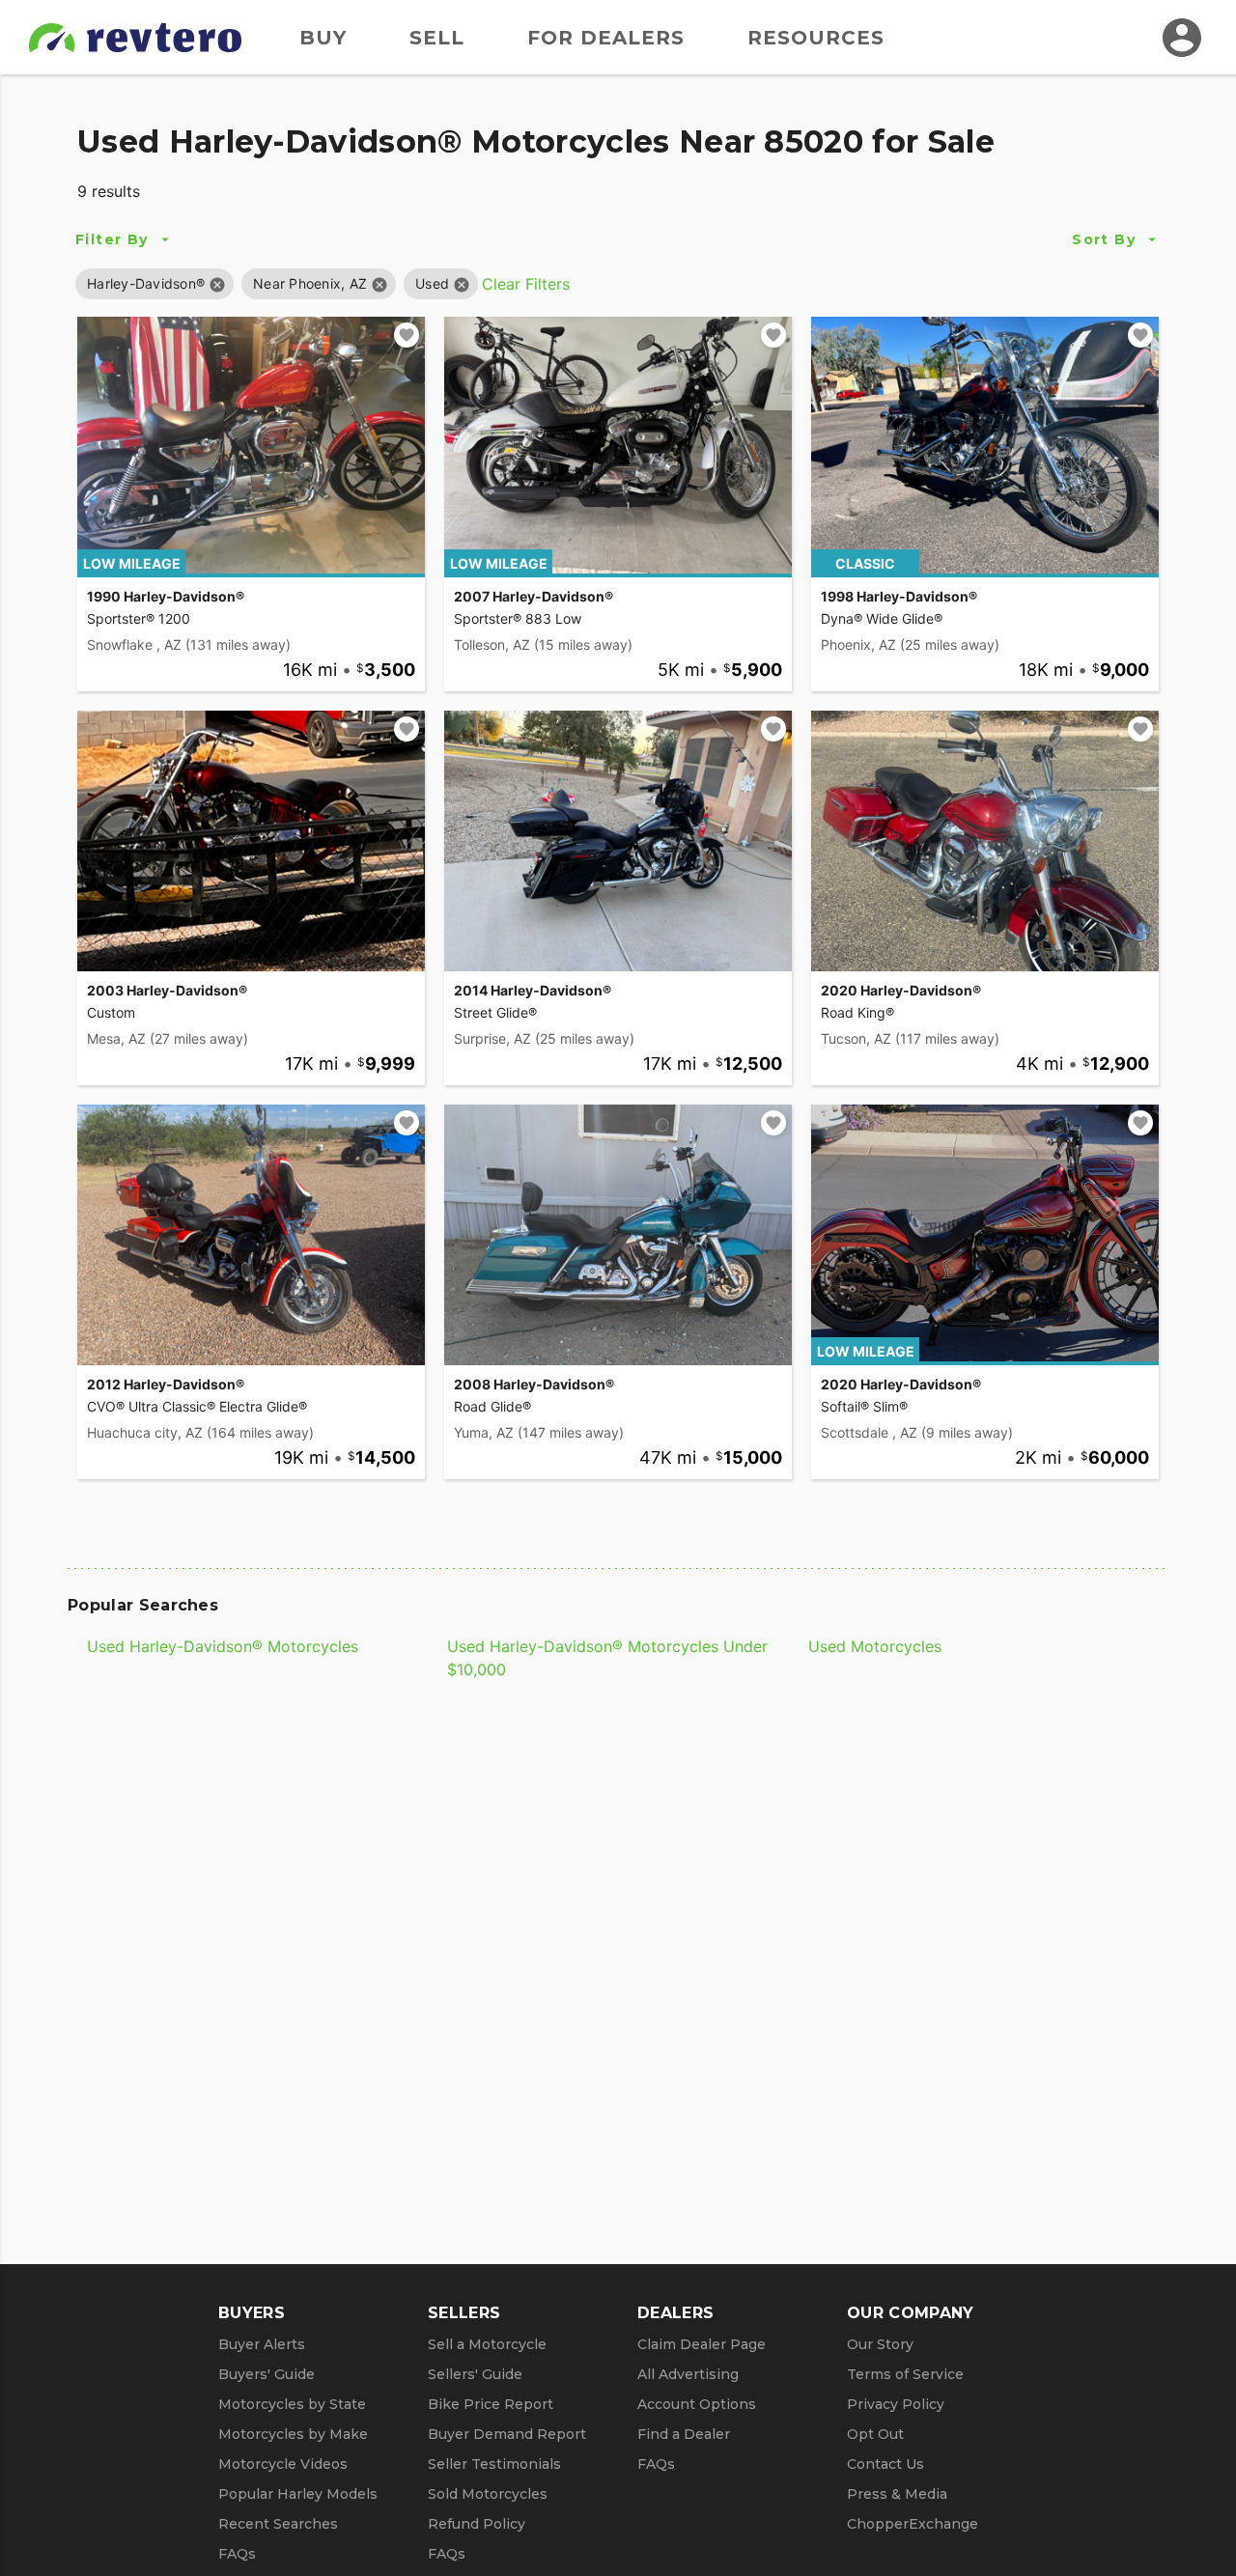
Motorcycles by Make (293, 2434)
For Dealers (606, 38)
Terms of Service (905, 2374)
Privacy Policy (896, 2404)
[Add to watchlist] (407, 335)
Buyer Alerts (262, 2344)
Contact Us (885, 2464)
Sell (437, 38)
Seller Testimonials (494, 2464)
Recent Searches (278, 2524)
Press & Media (897, 2494)
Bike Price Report (491, 2404)
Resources (816, 38)
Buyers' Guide (267, 2374)
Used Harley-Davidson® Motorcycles (223, 1646)
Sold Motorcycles (488, 2494)
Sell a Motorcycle (487, 2344)
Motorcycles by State (292, 2404)
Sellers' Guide (475, 2374)
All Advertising (688, 2374)
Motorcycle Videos (283, 2464)
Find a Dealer (684, 2434)
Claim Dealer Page (702, 2344)
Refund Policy (477, 2524)
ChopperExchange (913, 2524)
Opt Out (875, 2434)
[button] (146, 283)
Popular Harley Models (298, 2494)
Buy (323, 38)
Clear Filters (526, 284)
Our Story (880, 2344)
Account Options (697, 2404)
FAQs (237, 2554)
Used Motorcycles (875, 1646)
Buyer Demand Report (507, 2434)
